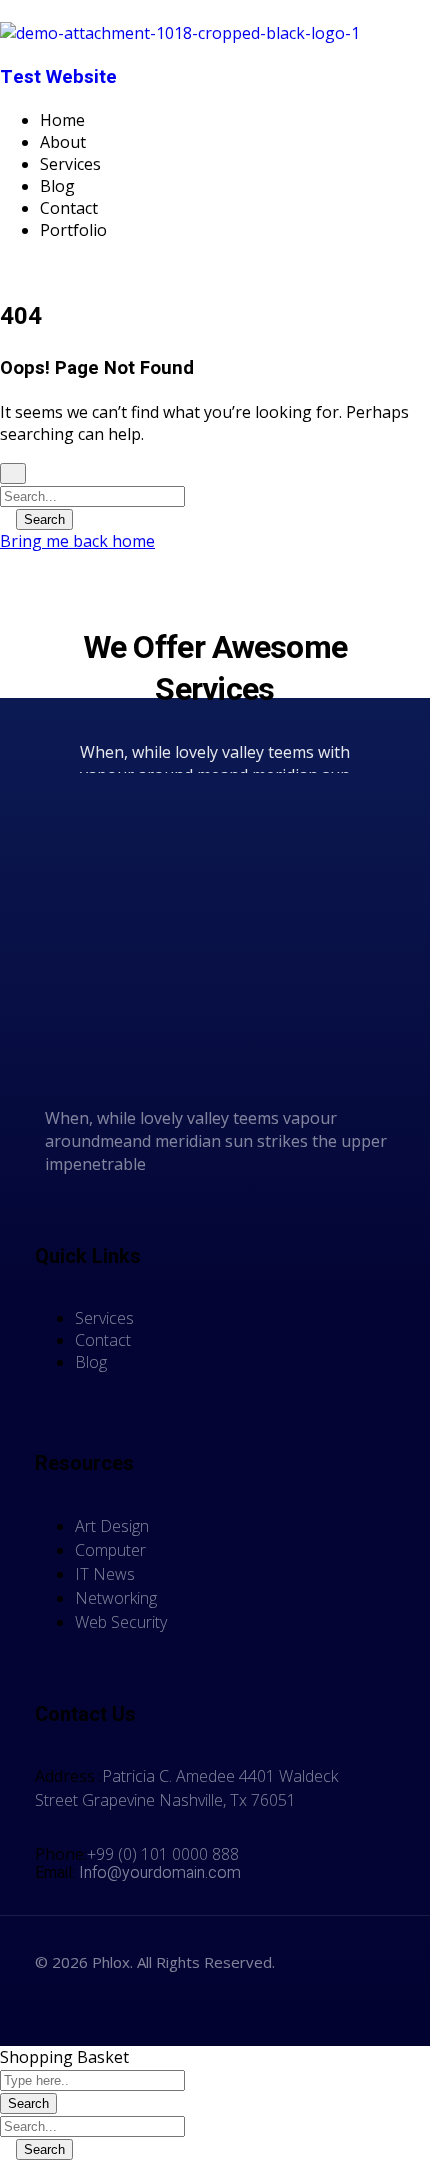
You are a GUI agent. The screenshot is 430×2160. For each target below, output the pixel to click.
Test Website (58, 77)
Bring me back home (77, 541)
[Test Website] (180, 33)
